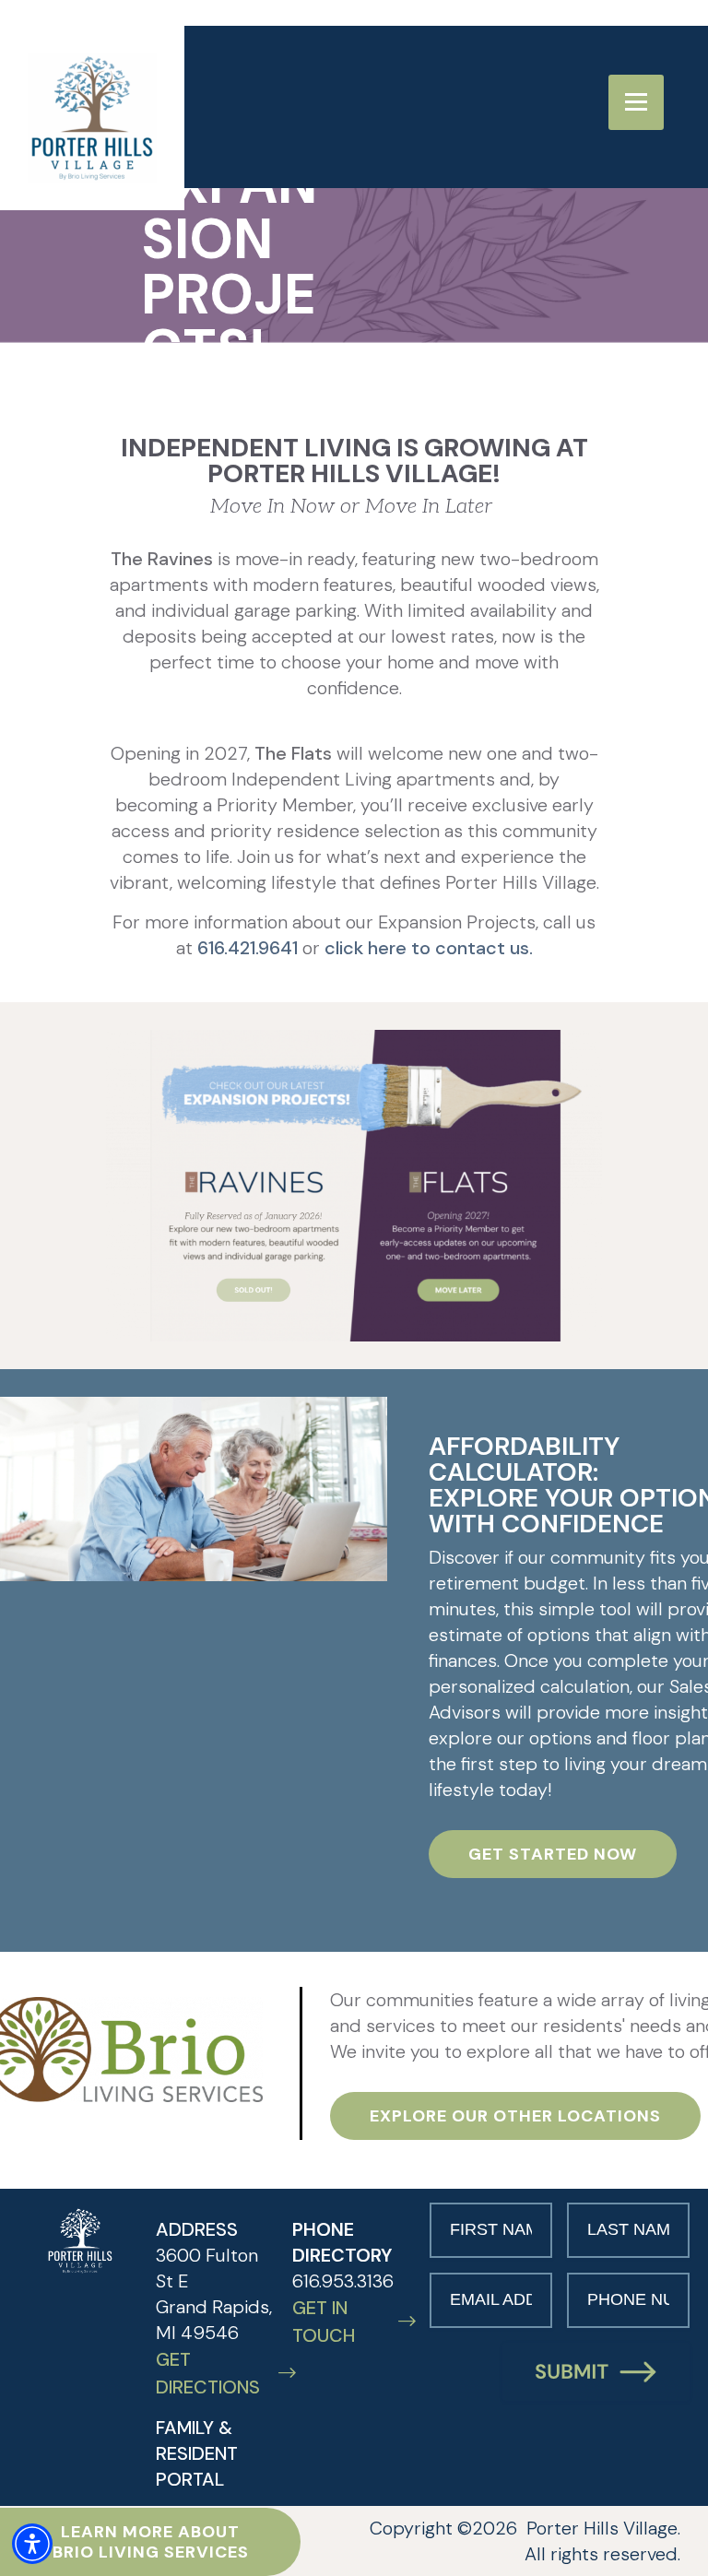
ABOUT (301, 78)
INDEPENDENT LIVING (585, 78)
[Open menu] (636, 102)
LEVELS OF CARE (335, 110)
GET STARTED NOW (553, 1854)
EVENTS (476, 110)
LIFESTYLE (416, 78)
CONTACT (591, 110)
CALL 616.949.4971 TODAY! (349, 138)
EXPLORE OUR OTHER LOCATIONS (515, 2116)
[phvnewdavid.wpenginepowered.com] (80, 2241)
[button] (32, 2544)
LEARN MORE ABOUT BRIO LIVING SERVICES (151, 2542)
